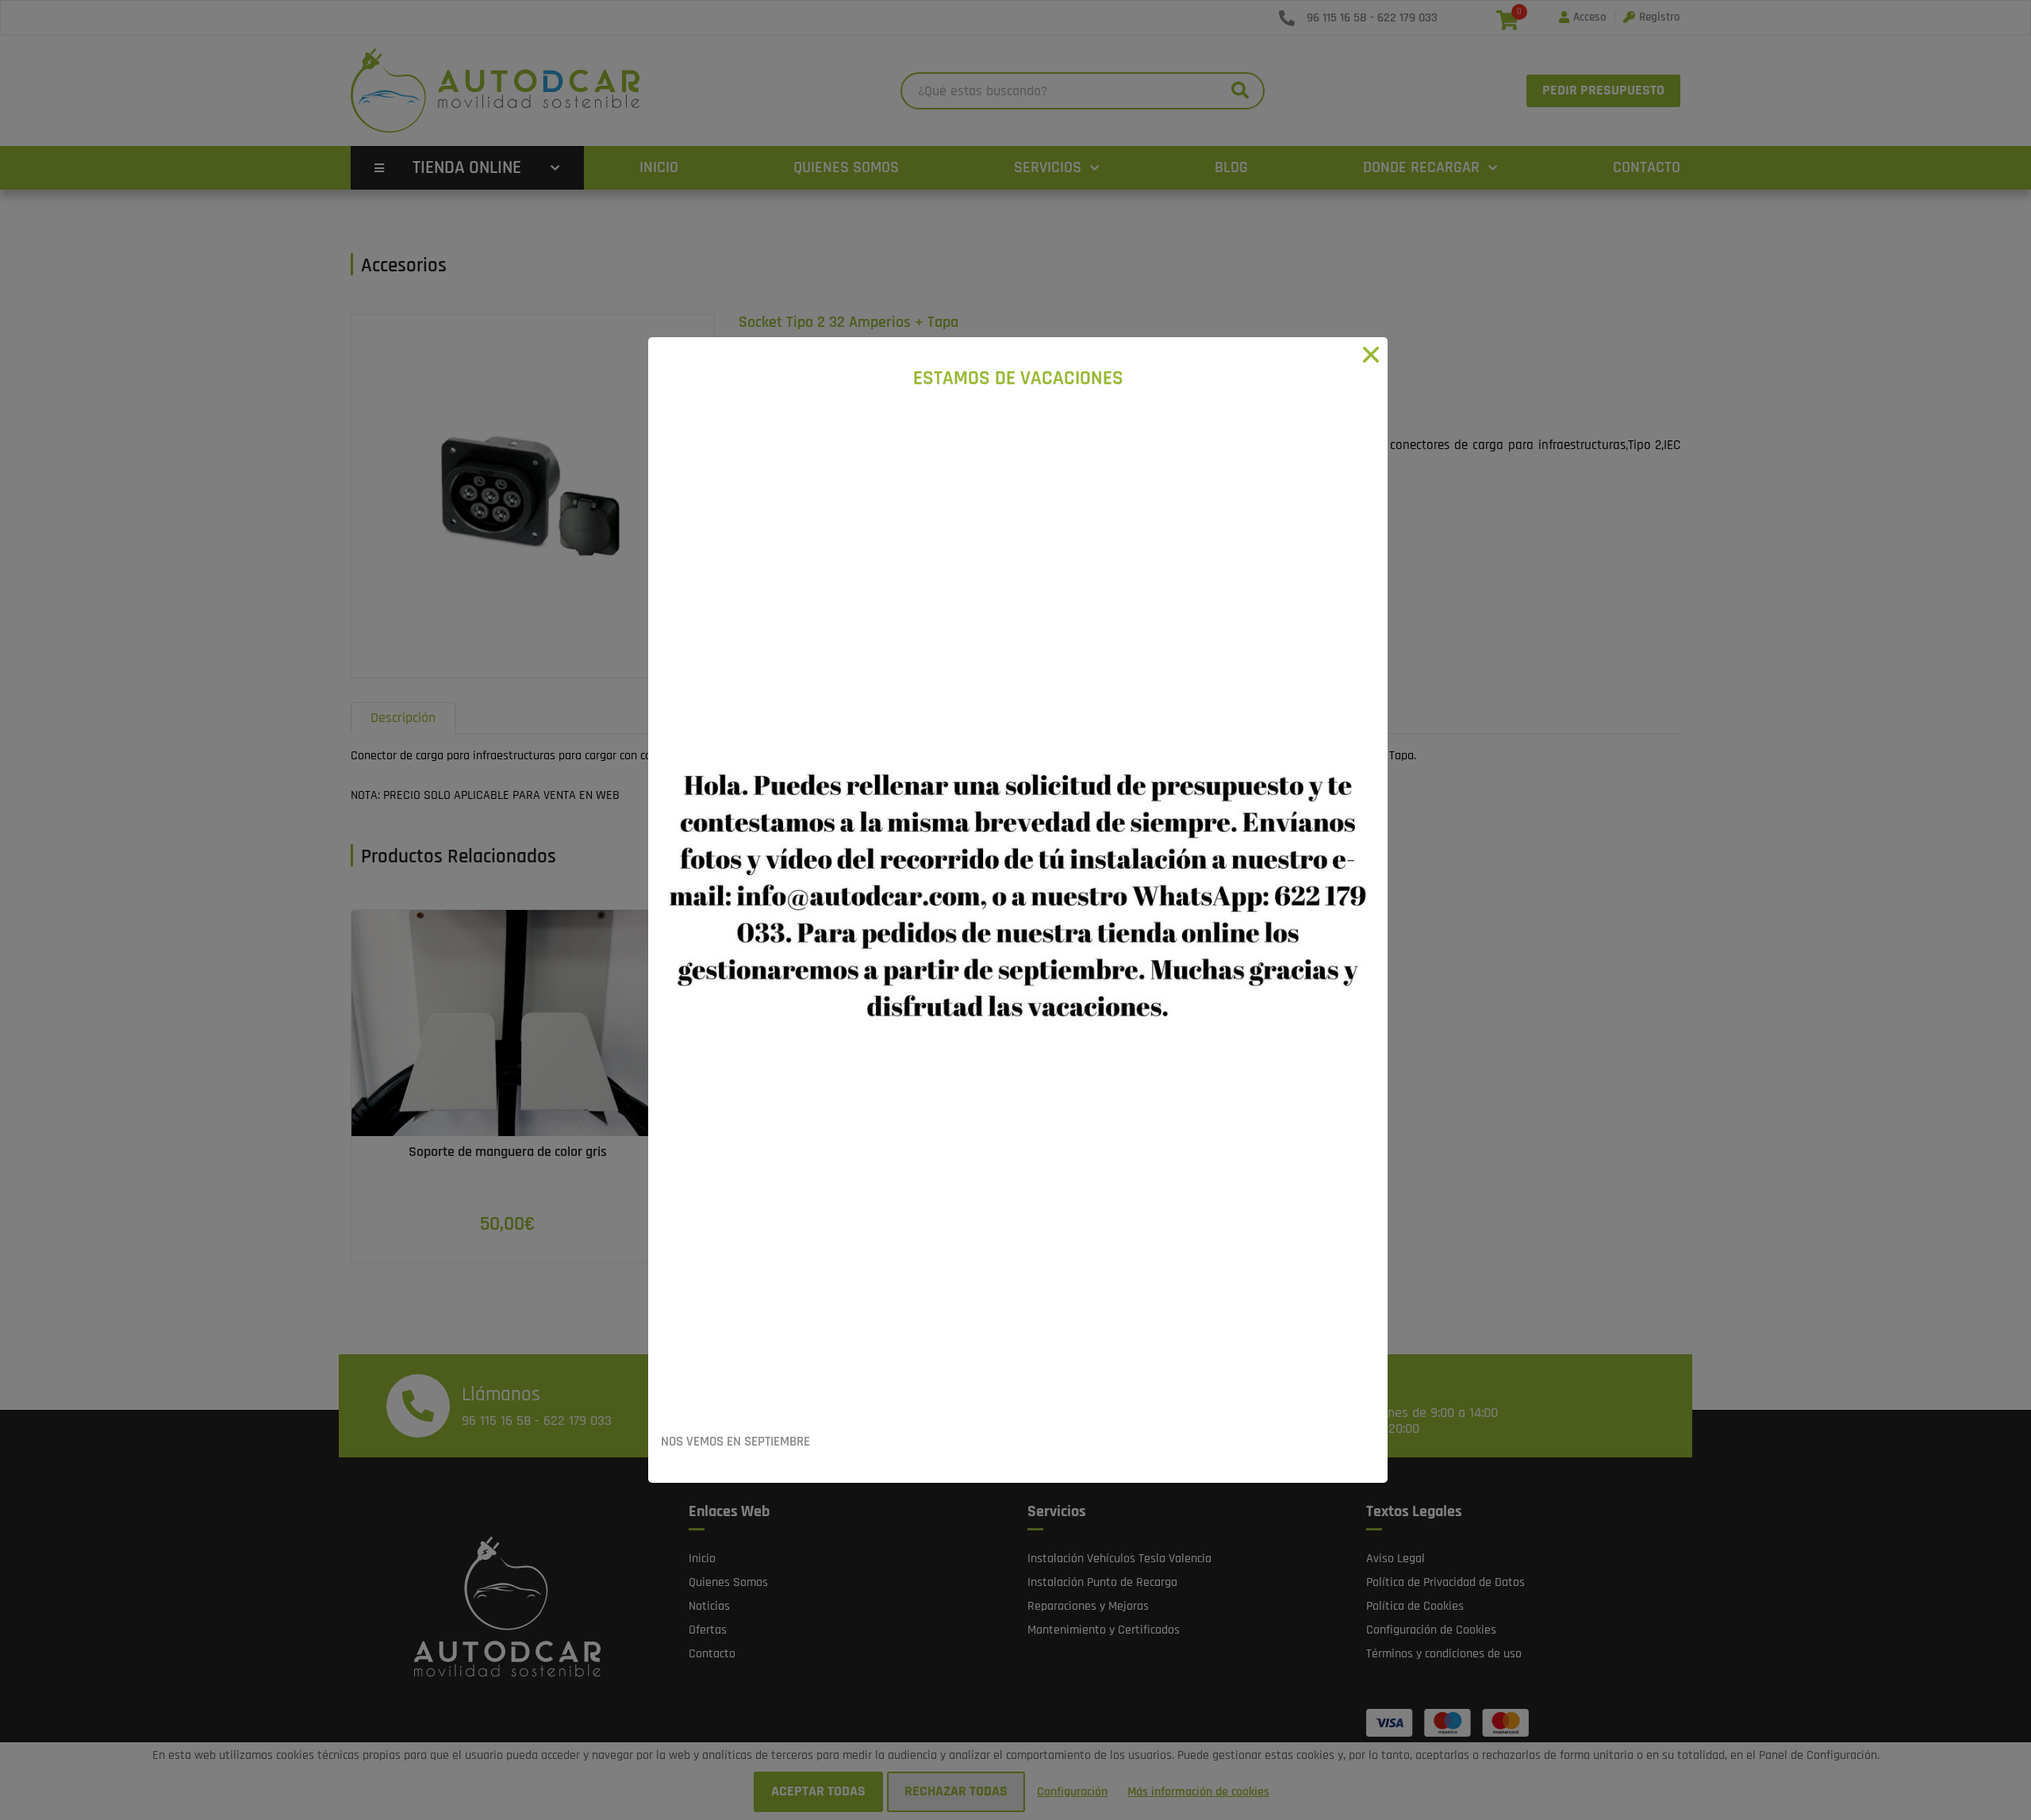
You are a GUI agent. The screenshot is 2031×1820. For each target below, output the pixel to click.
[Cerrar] (1371, 354)
